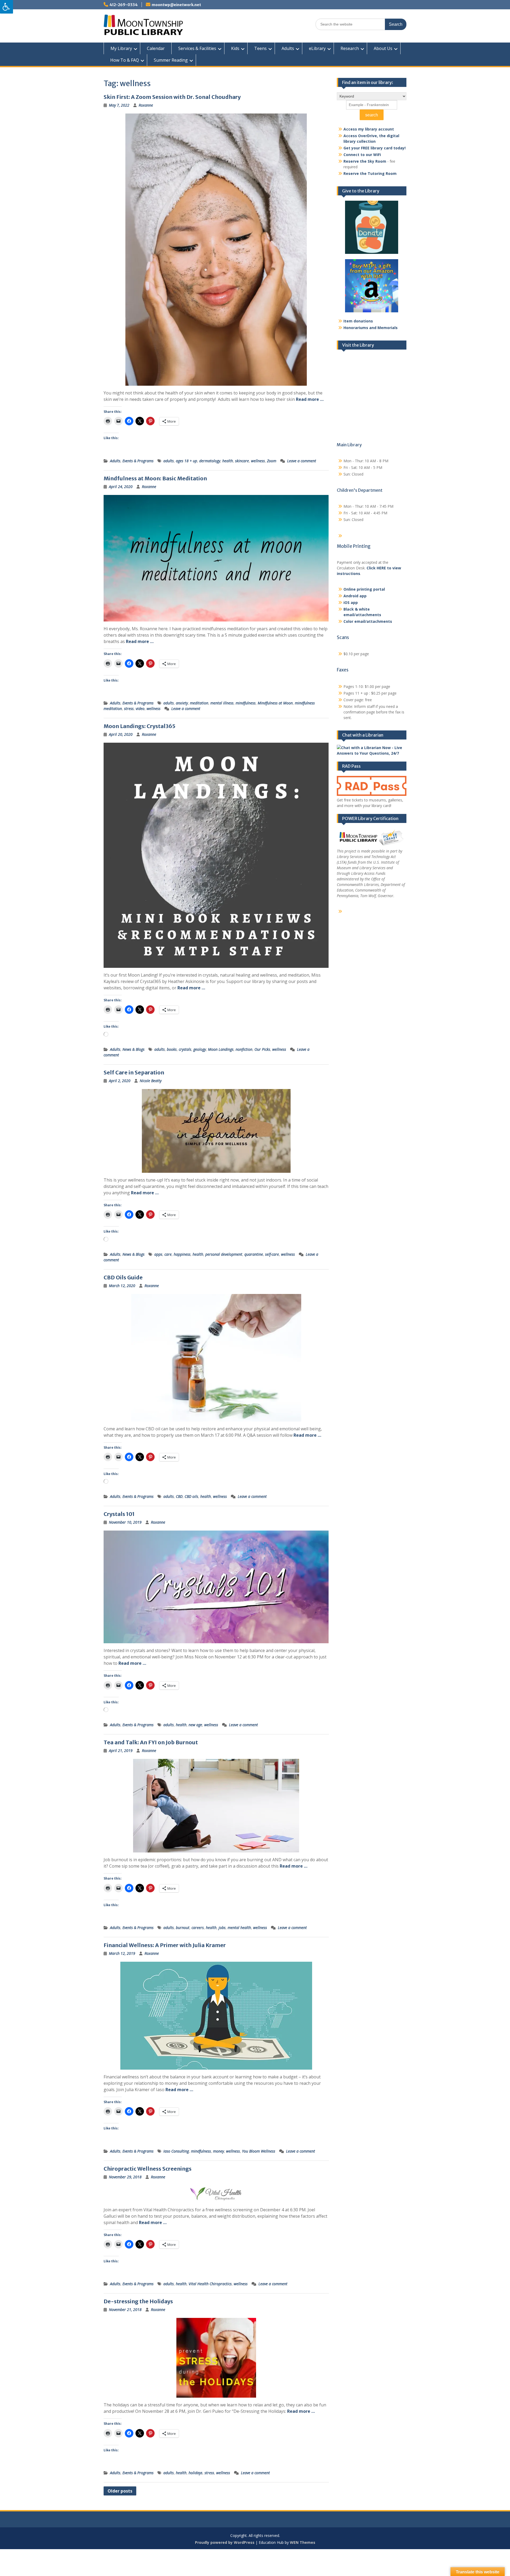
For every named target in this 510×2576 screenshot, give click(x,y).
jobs (222, 1928)
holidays (195, 2473)
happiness (182, 1254)
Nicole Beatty (151, 1081)
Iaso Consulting (176, 2151)
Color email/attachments (368, 621)
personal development (224, 1254)
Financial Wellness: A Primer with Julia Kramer (165, 1945)
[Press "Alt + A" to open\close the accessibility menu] (7, 7)
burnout (183, 1928)
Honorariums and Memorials (371, 328)
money (218, 2151)
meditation (199, 703)
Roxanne (146, 105)
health (228, 461)
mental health (239, 1928)
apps (158, 1254)
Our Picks (262, 1049)
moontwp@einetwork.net (176, 5)
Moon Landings (221, 1049)
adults (169, 461)
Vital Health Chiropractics (210, 2284)
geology (200, 1049)
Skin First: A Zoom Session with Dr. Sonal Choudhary (172, 97)
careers (198, 1928)
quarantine (254, 1254)
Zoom (272, 461)
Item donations (358, 321)
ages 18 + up (186, 461)
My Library (121, 48)
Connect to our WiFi (362, 155)
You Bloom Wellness (259, 2151)
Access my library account (369, 129)
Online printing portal (364, 589)
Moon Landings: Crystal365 (140, 726)
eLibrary (317, 48)
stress (129, 709)
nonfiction (244, 1049)
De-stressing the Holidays (138, 2301)
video (140, 709)
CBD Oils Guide (123, 1277)
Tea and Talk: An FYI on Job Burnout (151, 1742)
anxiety (182, 703)
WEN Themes (303, 2542)
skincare (242, 461)
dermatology (210, 461)
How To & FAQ (125, 60)
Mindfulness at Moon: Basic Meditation (155, 478)
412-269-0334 (124, 5)
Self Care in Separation (134, 1072)
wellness (258, 461)
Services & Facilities (197, 48)
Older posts (120, 2491)
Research (350, 48)
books (172, 1049)
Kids (235, 48)
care (168, 1254)
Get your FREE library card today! (375, 148)
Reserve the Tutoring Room (370, 173)
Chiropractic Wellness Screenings (148, 2169)
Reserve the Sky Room (365, 161)
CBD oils (191, 1496)
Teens (260, 48)
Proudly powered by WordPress (225, 2542)
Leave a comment (302, 461)
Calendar (156, 48)
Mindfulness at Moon (275, 703)
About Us (383, 48)
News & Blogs (133, 1049)
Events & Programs (138, 461)
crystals (185, 1049)
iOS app (351, 602)
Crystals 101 (119, 1514)
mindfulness (246, 703)
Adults (288, 48)
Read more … (310, 399)
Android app (355, 596)
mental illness (222, 703)
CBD (179, 1496)
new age (195, 1725)
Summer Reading (171, 60)
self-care (272, 1254)
